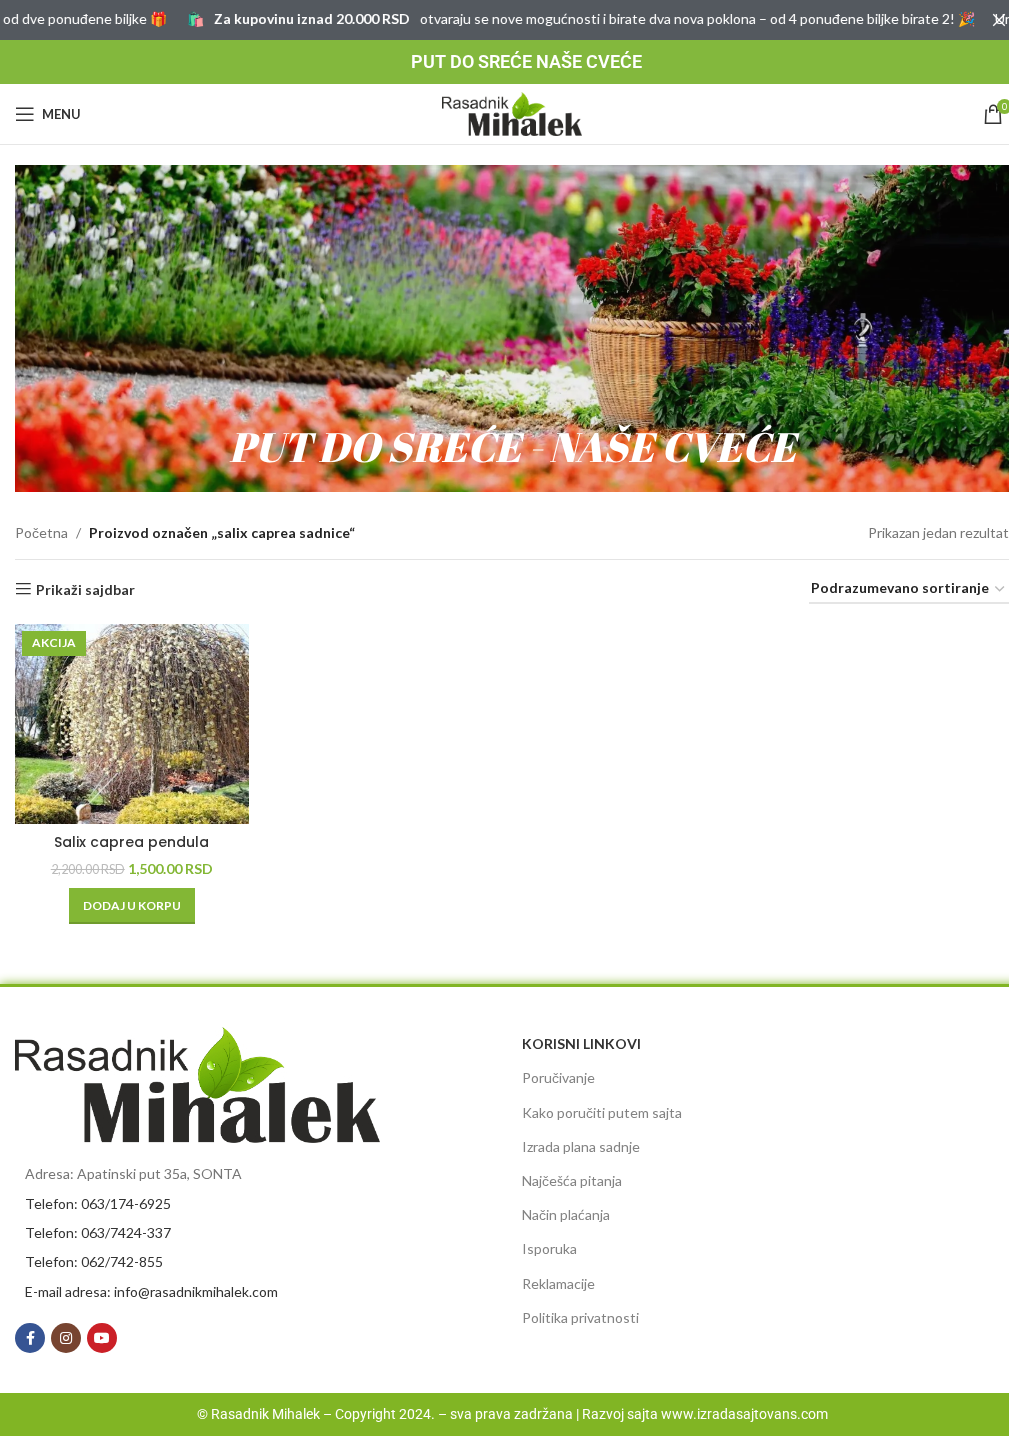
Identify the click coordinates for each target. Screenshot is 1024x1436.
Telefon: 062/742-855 (94, 1261)
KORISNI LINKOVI (581, 1043)
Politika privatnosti (580, 1317)
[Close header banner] (999, 20)
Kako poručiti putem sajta (602, 1112)
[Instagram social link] (66, 1338)
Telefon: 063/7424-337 (98, 1232)
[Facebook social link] (30, 1338)
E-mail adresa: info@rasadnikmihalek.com (151, 1291)
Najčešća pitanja (572, 1180)
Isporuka (549, 1248)
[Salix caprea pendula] (132, 724)
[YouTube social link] (102, 1338)
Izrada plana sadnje (581, 1146)
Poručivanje (558, 1077)
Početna (41, 532)
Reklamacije (558, 1283)
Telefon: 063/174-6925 (98, 1203)
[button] (132, 906)
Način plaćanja (566, 1214)
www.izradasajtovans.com (744, 1414)
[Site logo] (512, 112)
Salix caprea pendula (131, 842)
